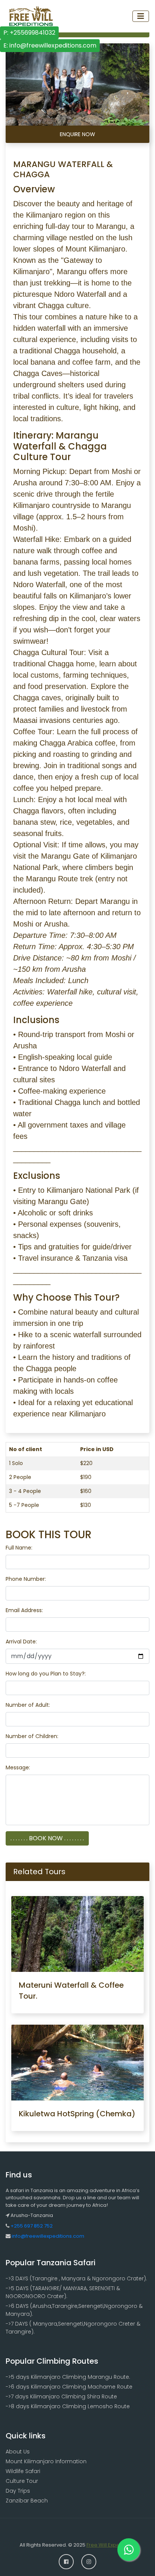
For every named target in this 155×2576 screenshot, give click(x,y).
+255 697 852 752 (32, 2226)
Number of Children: (32, 1736)
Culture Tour (22, 2481)
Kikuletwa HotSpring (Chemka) (77, 2114)
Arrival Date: (21, 1642)
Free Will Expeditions (111, 2545)
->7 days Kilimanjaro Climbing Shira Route (61, 2396)
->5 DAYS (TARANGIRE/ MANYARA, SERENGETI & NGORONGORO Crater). (63, 2292)
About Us (18, 2452)
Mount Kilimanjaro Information (46, 2461)
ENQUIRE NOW (77, 134)
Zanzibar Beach (27, 2501)
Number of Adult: (28, 1705)
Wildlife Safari (23, 2471)
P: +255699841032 (29, 33)
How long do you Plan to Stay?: (46, 1674)
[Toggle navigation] (141, 16)
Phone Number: (26, 1579)
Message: (18, 1767)
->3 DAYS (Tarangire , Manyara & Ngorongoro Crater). (76, 2278)
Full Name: (19, 1548)
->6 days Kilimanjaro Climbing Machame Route (69, 2387)
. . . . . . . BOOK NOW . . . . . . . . (47, 1838)
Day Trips (18, 2491)
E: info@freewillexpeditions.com (50, 45)
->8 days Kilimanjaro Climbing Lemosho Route (68, 2406)
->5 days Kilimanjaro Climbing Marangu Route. (68, 2377)
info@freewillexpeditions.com (47, 2236)
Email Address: (24, 1610)
